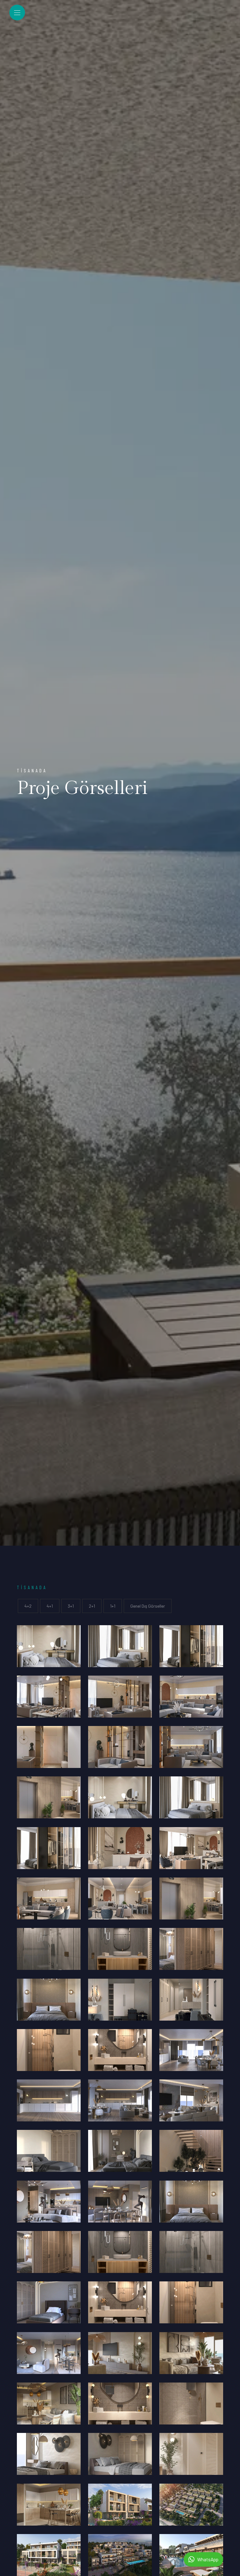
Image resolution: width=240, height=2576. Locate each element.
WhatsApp (208, 2559)
